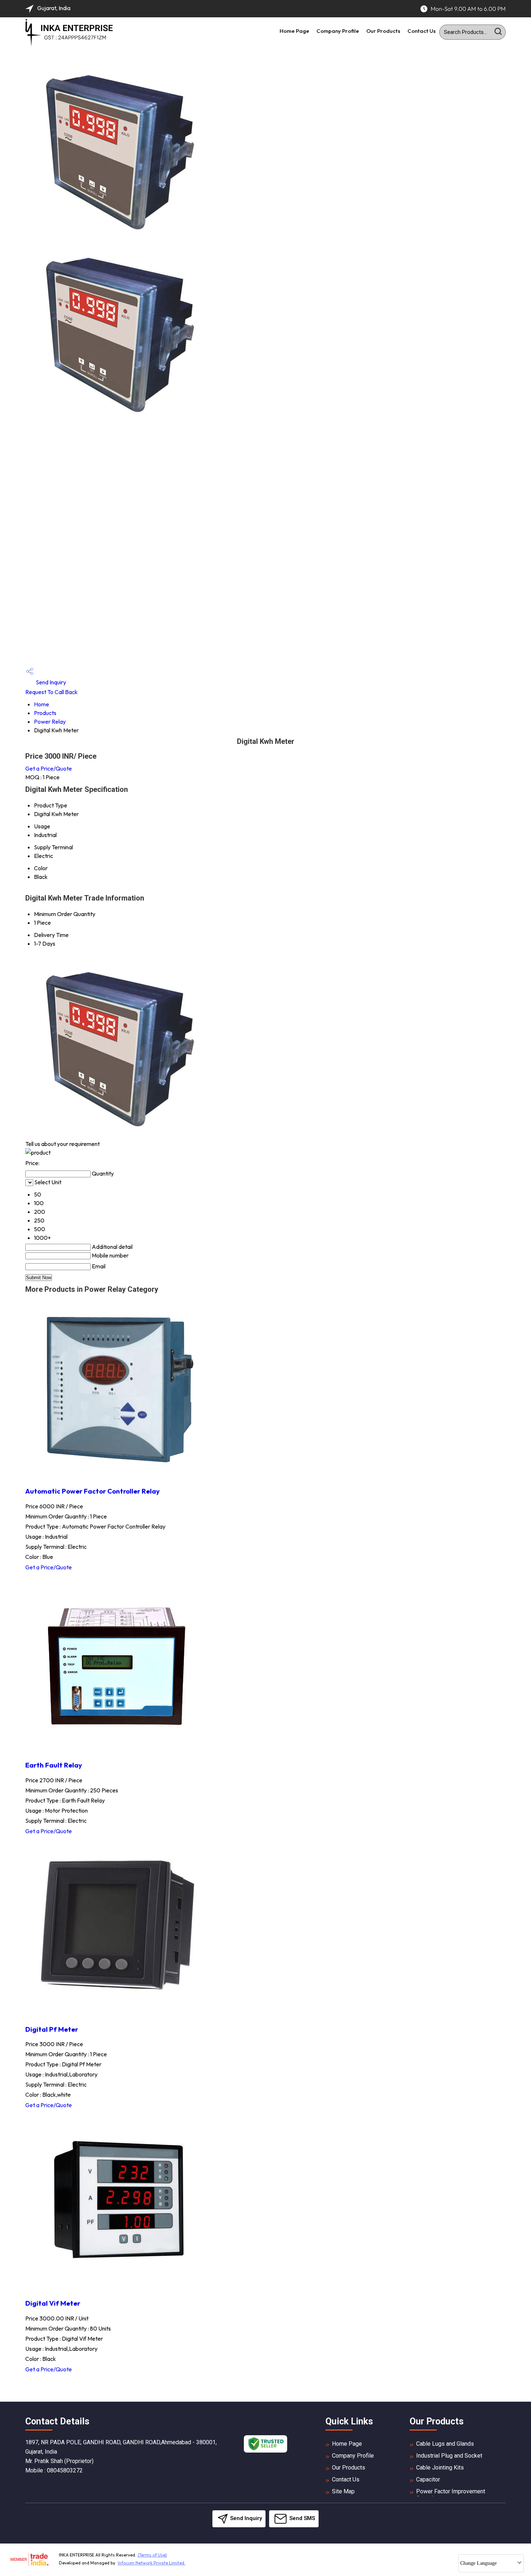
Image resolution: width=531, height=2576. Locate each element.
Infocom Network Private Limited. (152, 2563)
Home (42, 704)
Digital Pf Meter (52, 2029)
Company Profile (338, 31)
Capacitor (428, 2479)
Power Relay (50, 722)
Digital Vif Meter (53, 2303)
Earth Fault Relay (54, 1765)
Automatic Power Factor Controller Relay (92, 1491)
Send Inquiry (50, 682)
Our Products (383, 31)
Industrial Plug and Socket (449, 2456)
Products (45, 713)
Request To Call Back (51, 692)
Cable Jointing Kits (440, 2468)
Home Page (294, 31)
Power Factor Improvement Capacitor (451, 2495)
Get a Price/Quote (49, 768)
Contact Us (422, 31)
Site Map (343, 2491)
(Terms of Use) (152, 2555)
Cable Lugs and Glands (445, 2444)
